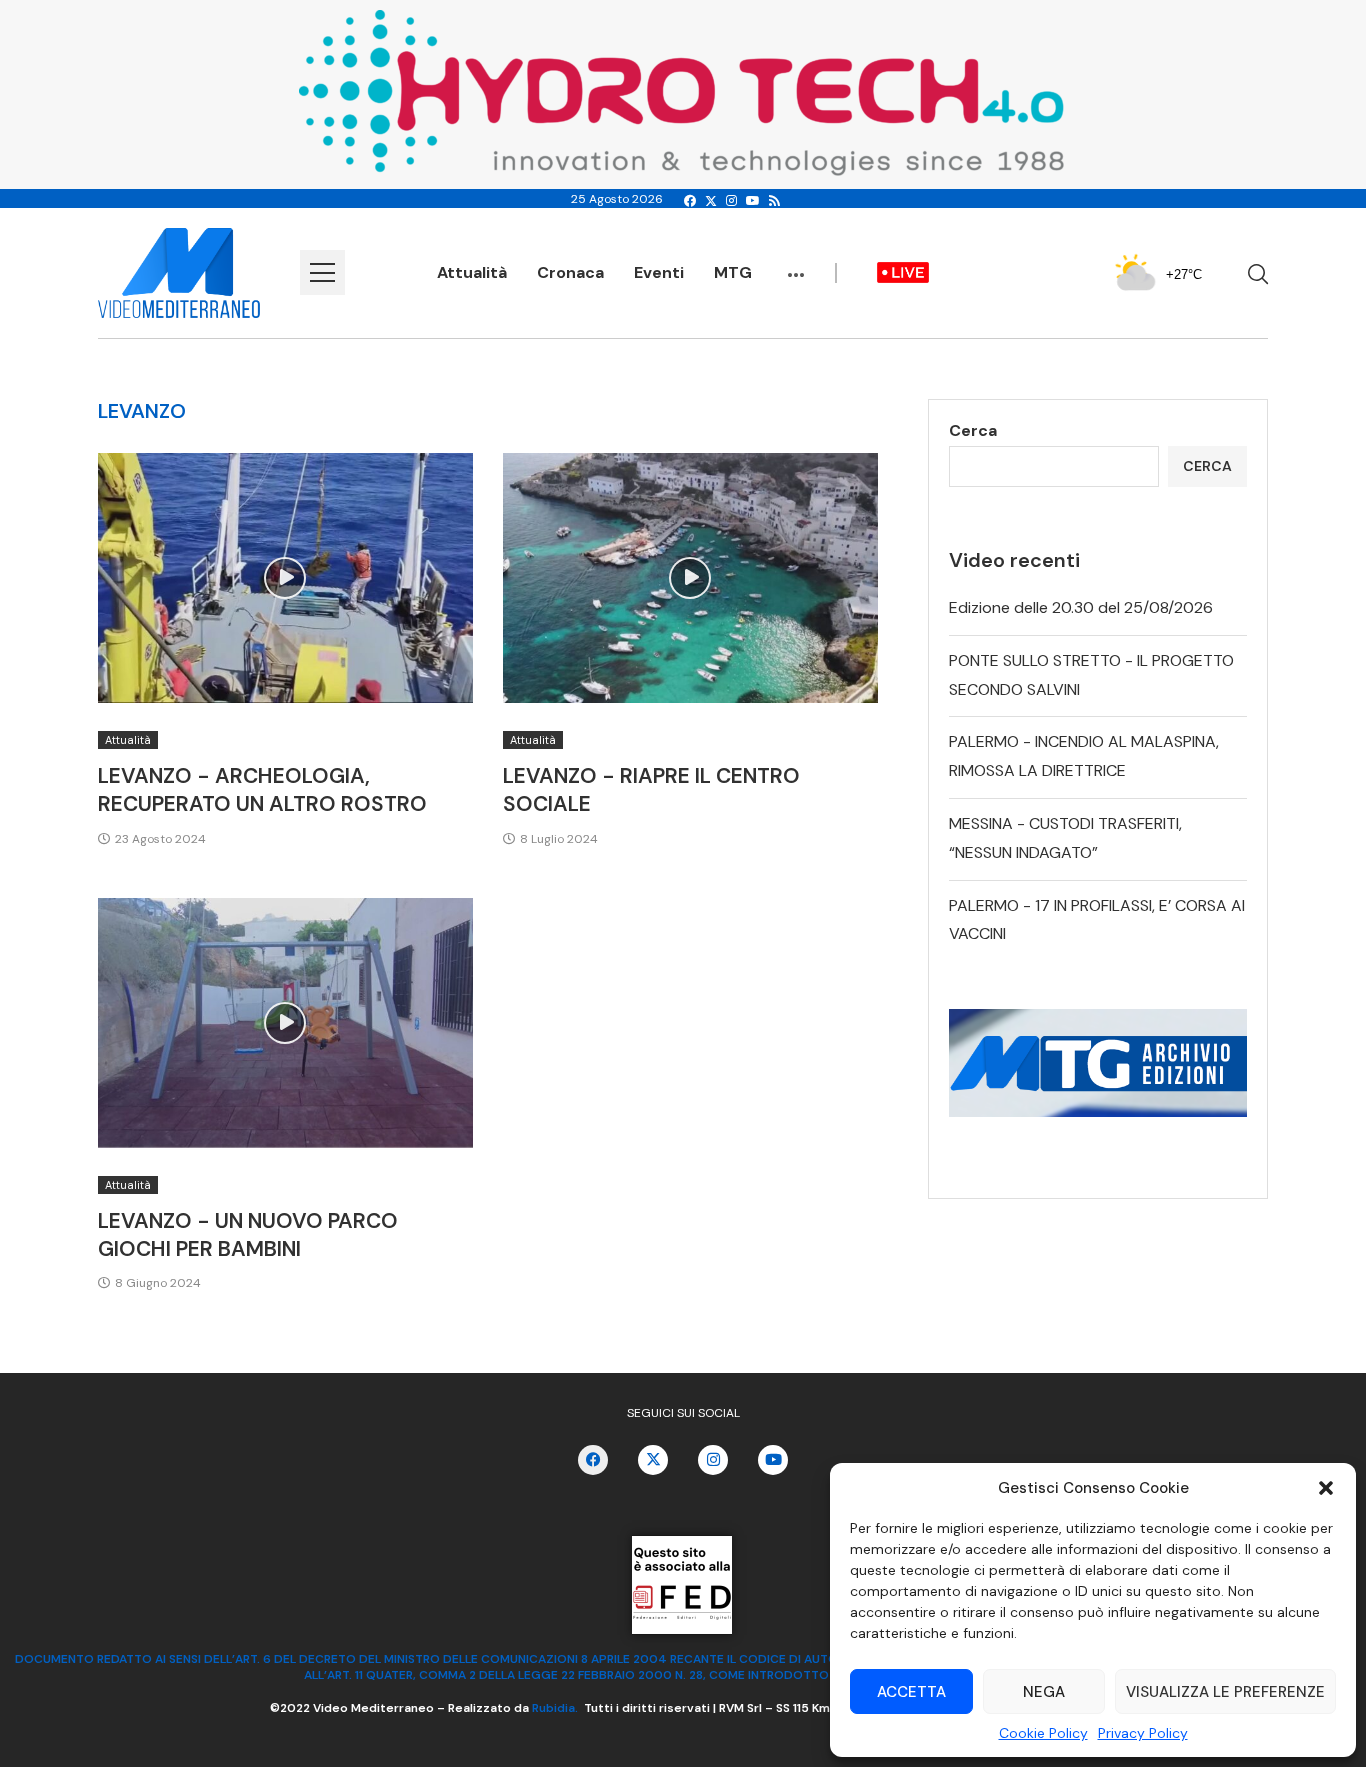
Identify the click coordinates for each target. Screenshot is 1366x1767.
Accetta (911, 1692)
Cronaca (570, 272)
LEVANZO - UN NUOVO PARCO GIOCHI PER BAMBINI (248, 1235)
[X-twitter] (653, 1460)
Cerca (973, 430)
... (796, 265)
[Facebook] (690, 201)
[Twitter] (711, 201)
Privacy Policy (1143, 1733)
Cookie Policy (1043, 1733)
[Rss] (774, 201)
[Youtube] (753, 201)
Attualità (472, 272)
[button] (1326, 1488)
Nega (1044, 1692)
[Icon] (285, 578)
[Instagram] (731, 201)
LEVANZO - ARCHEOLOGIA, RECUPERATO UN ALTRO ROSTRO (262, 790)
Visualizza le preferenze (1225, 1692)
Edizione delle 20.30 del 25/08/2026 (1081, 607)
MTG (733, 272)
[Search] (1258, 274)
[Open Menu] (322, 272)
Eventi (659, 272)
